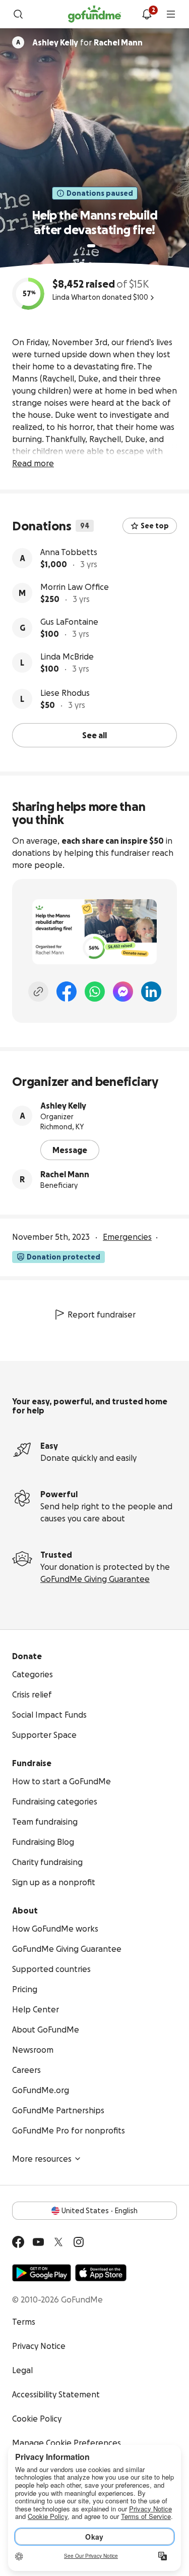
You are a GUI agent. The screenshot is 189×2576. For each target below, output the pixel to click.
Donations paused (100, 193)
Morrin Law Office (75, 587)
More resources (42, 2159)
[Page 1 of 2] (91, 246)
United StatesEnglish (100, 2211)
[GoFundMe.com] (94, 14)
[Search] (18, 14)
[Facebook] (67, 992)
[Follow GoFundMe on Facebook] (18, 2242)
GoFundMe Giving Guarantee (95, 1579)
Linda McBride (67, 656)
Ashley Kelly (63, 1106)
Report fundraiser (102, 1314)
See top (155, 526)
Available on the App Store (101, 2273)
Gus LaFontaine (69, 622)
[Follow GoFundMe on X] (58, 2242)
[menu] (171, 14)
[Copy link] (38, 992)
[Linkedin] (151, 992)
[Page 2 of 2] (101, 246)
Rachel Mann (65, 1174)
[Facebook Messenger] (123, 992)
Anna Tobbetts (69, 552)
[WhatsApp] (95, 992)
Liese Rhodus (65, 693)
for (87, 42)
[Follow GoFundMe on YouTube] (38, 2242)
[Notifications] (147, 14)
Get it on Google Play (42, 2273)
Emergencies (127, 1237)
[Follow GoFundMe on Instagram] (79, 2242)
